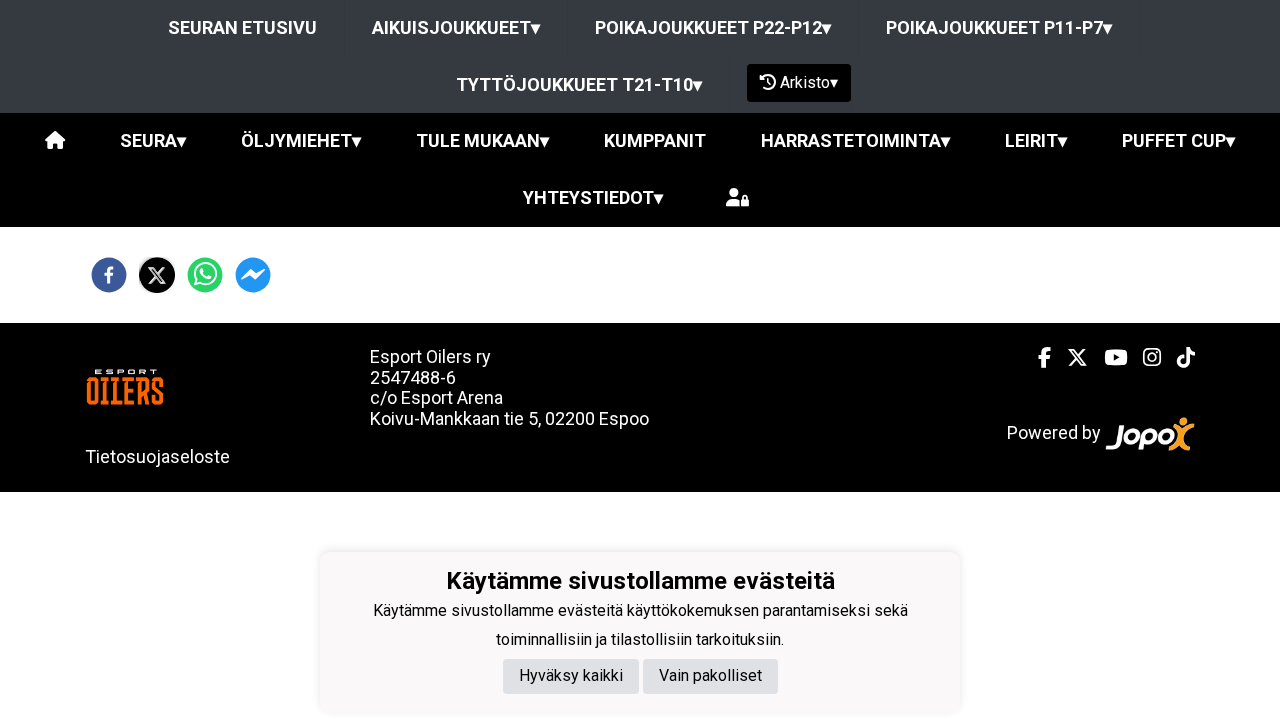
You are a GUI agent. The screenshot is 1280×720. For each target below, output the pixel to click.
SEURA (153, 140)
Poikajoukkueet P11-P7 (999, 27)
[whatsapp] (205, 275)
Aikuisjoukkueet (456, 27)
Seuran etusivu (242, 27)
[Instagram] (1144, 358)
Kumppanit (655, 140)
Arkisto (809, 82)
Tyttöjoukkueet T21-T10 (579, 84)
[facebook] (109, 275)
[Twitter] (1069, 358)
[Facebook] (1036, 358)
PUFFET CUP (1178, 140)
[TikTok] (1178, 358)
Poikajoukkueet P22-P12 (713, 27)
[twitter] (157, 275)
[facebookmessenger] (253, 275)
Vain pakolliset (710, 675)
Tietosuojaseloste (157, 456)
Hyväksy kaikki (571, 675)
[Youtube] (1107, 358)
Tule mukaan (482, 140)
